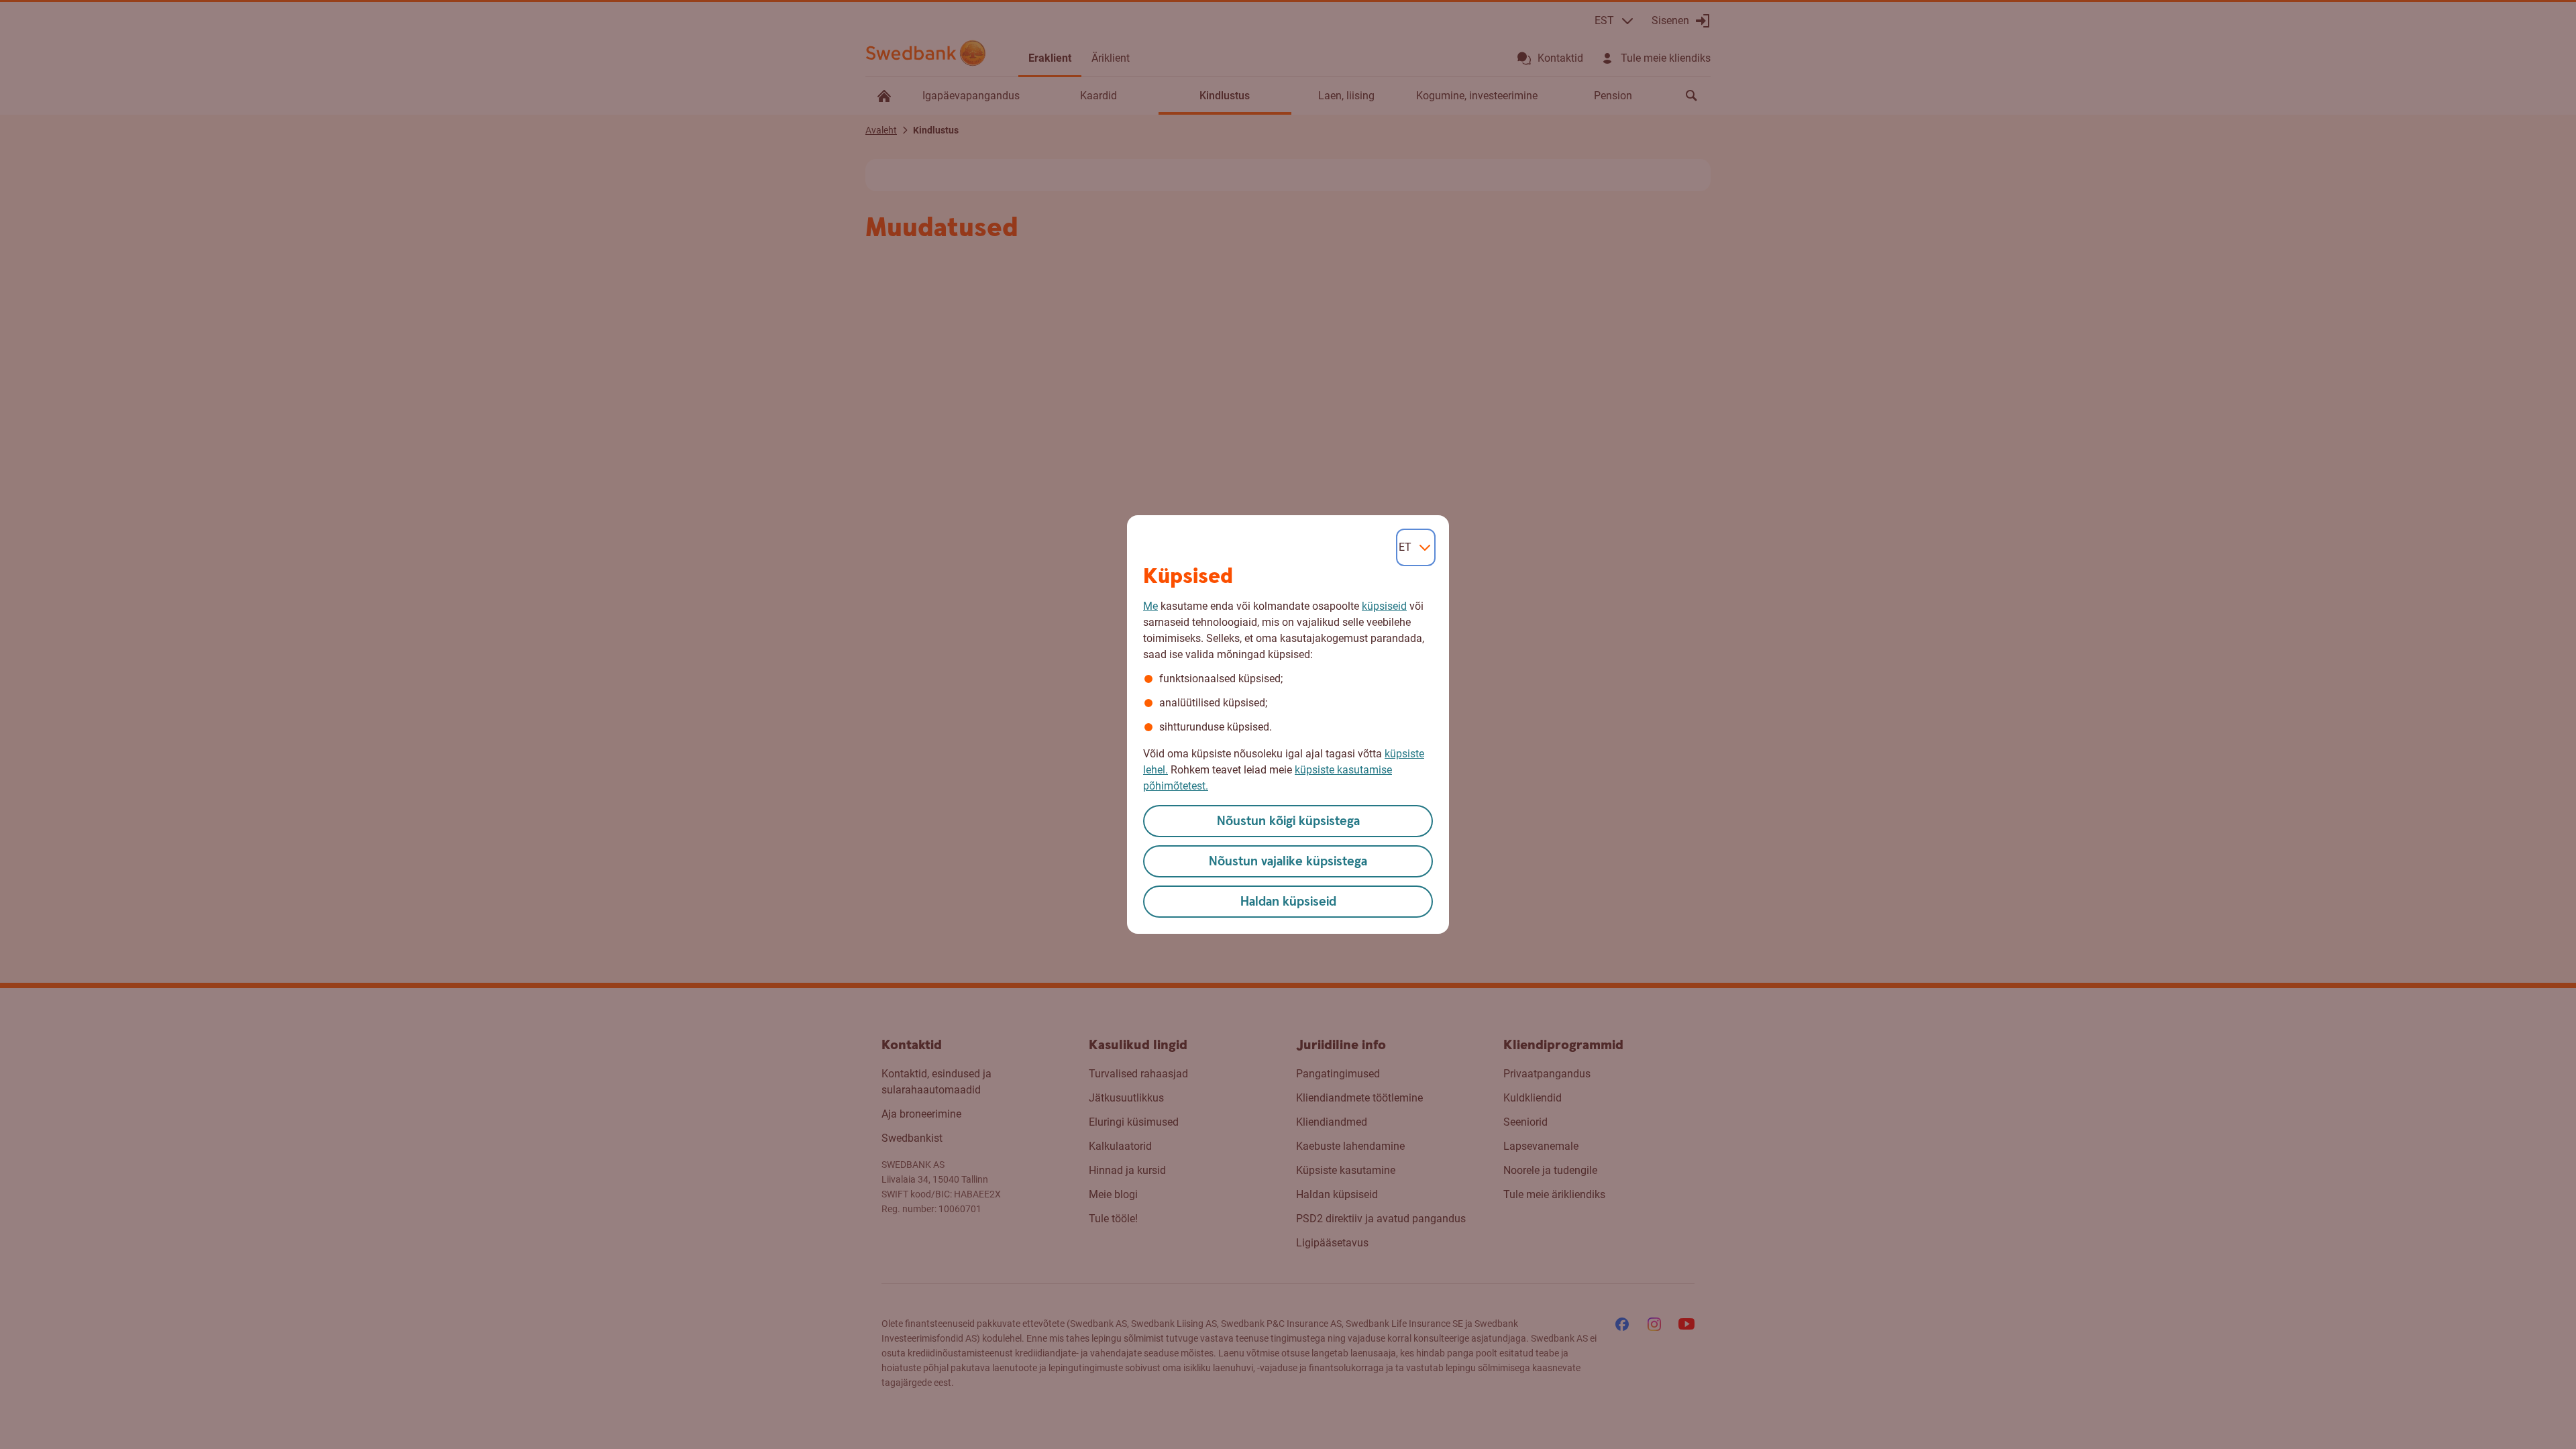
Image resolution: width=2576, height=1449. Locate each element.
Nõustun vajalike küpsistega (1288, 862)
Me (1150, 606)
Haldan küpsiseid (1288, 902)
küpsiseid (1384, 606)
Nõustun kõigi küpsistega (1288, 821)
